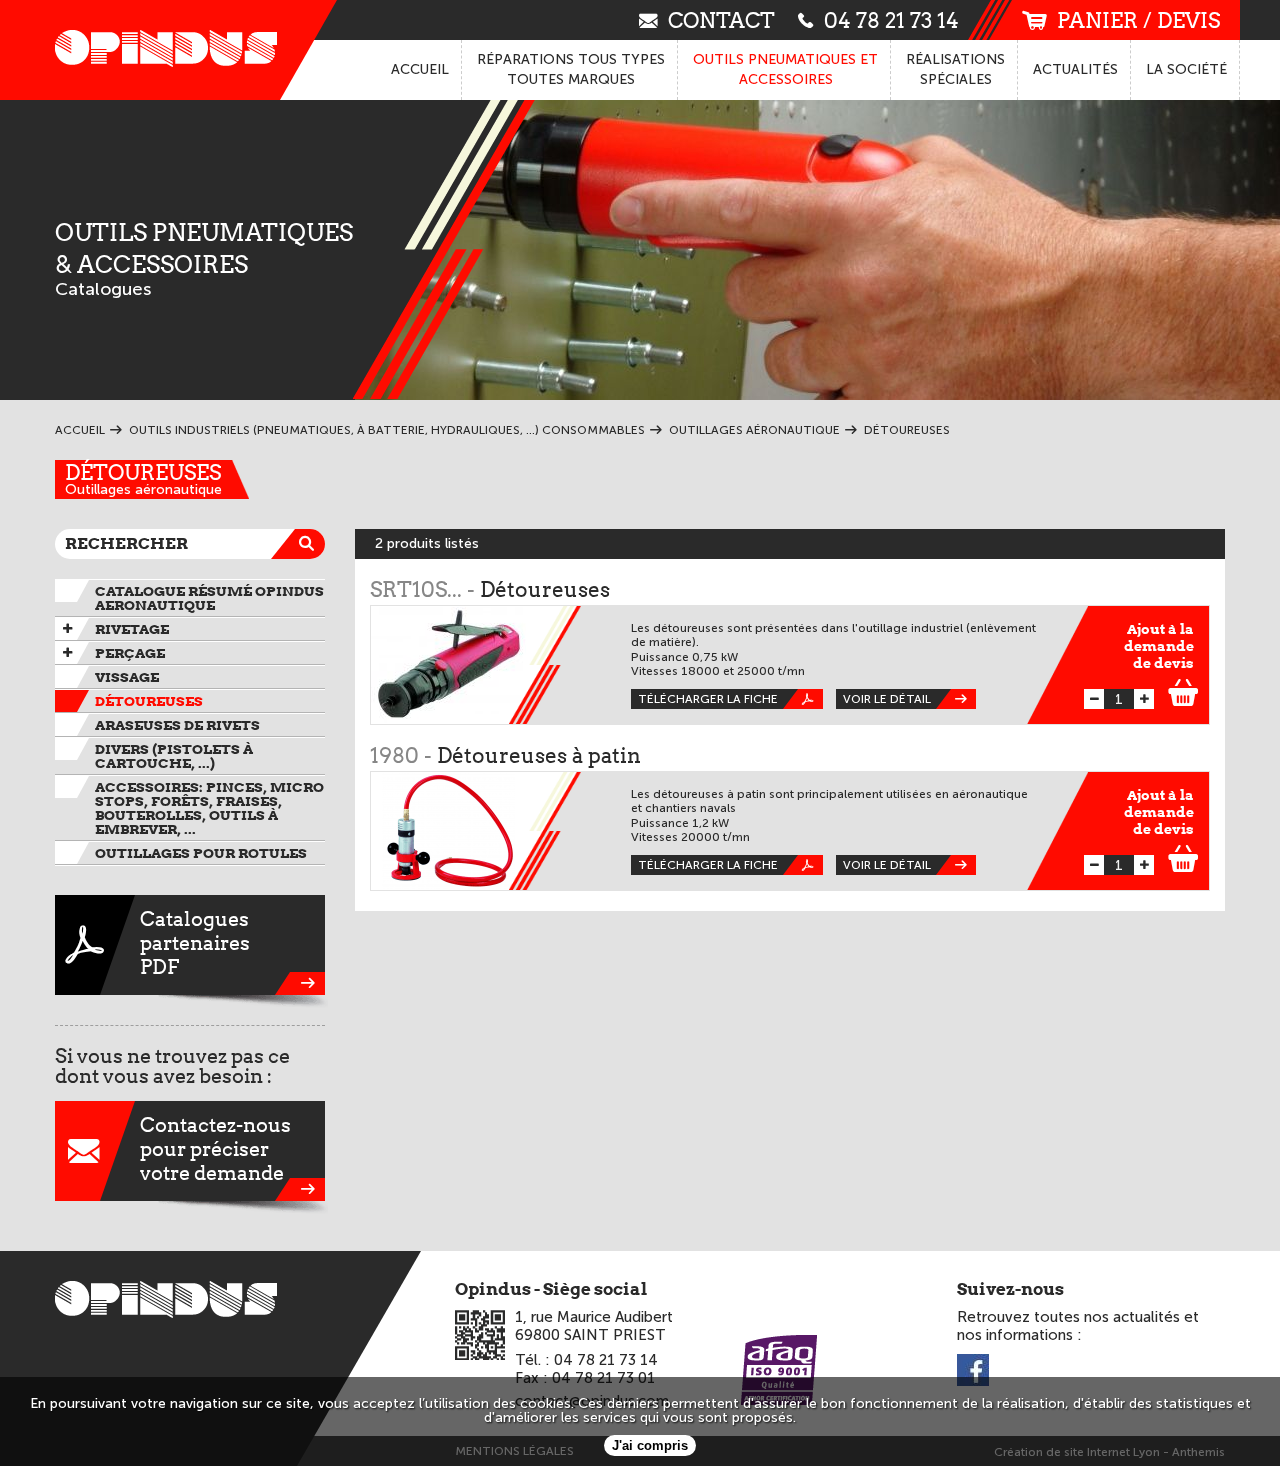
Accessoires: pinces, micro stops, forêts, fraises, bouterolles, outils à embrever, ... (209, 808)
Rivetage (132, 629)
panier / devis (1138, 20)
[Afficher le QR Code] (480, 1335)
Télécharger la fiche (708, 699)
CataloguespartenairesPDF (195, 943)
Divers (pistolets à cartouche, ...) (174, 756)
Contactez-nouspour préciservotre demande (215, 1149)
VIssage (127, 677)
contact (721, 19)
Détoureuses (143, 472)
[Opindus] (160, 50)
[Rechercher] (310, 544)
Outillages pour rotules (201, 853)
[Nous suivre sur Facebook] (973, 1371)
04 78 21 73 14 (891, 19)
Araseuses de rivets (177, 725)
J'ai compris (650, 1445)
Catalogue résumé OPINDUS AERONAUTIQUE (209, 598)
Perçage (130, 653)
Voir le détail (887, 699)
